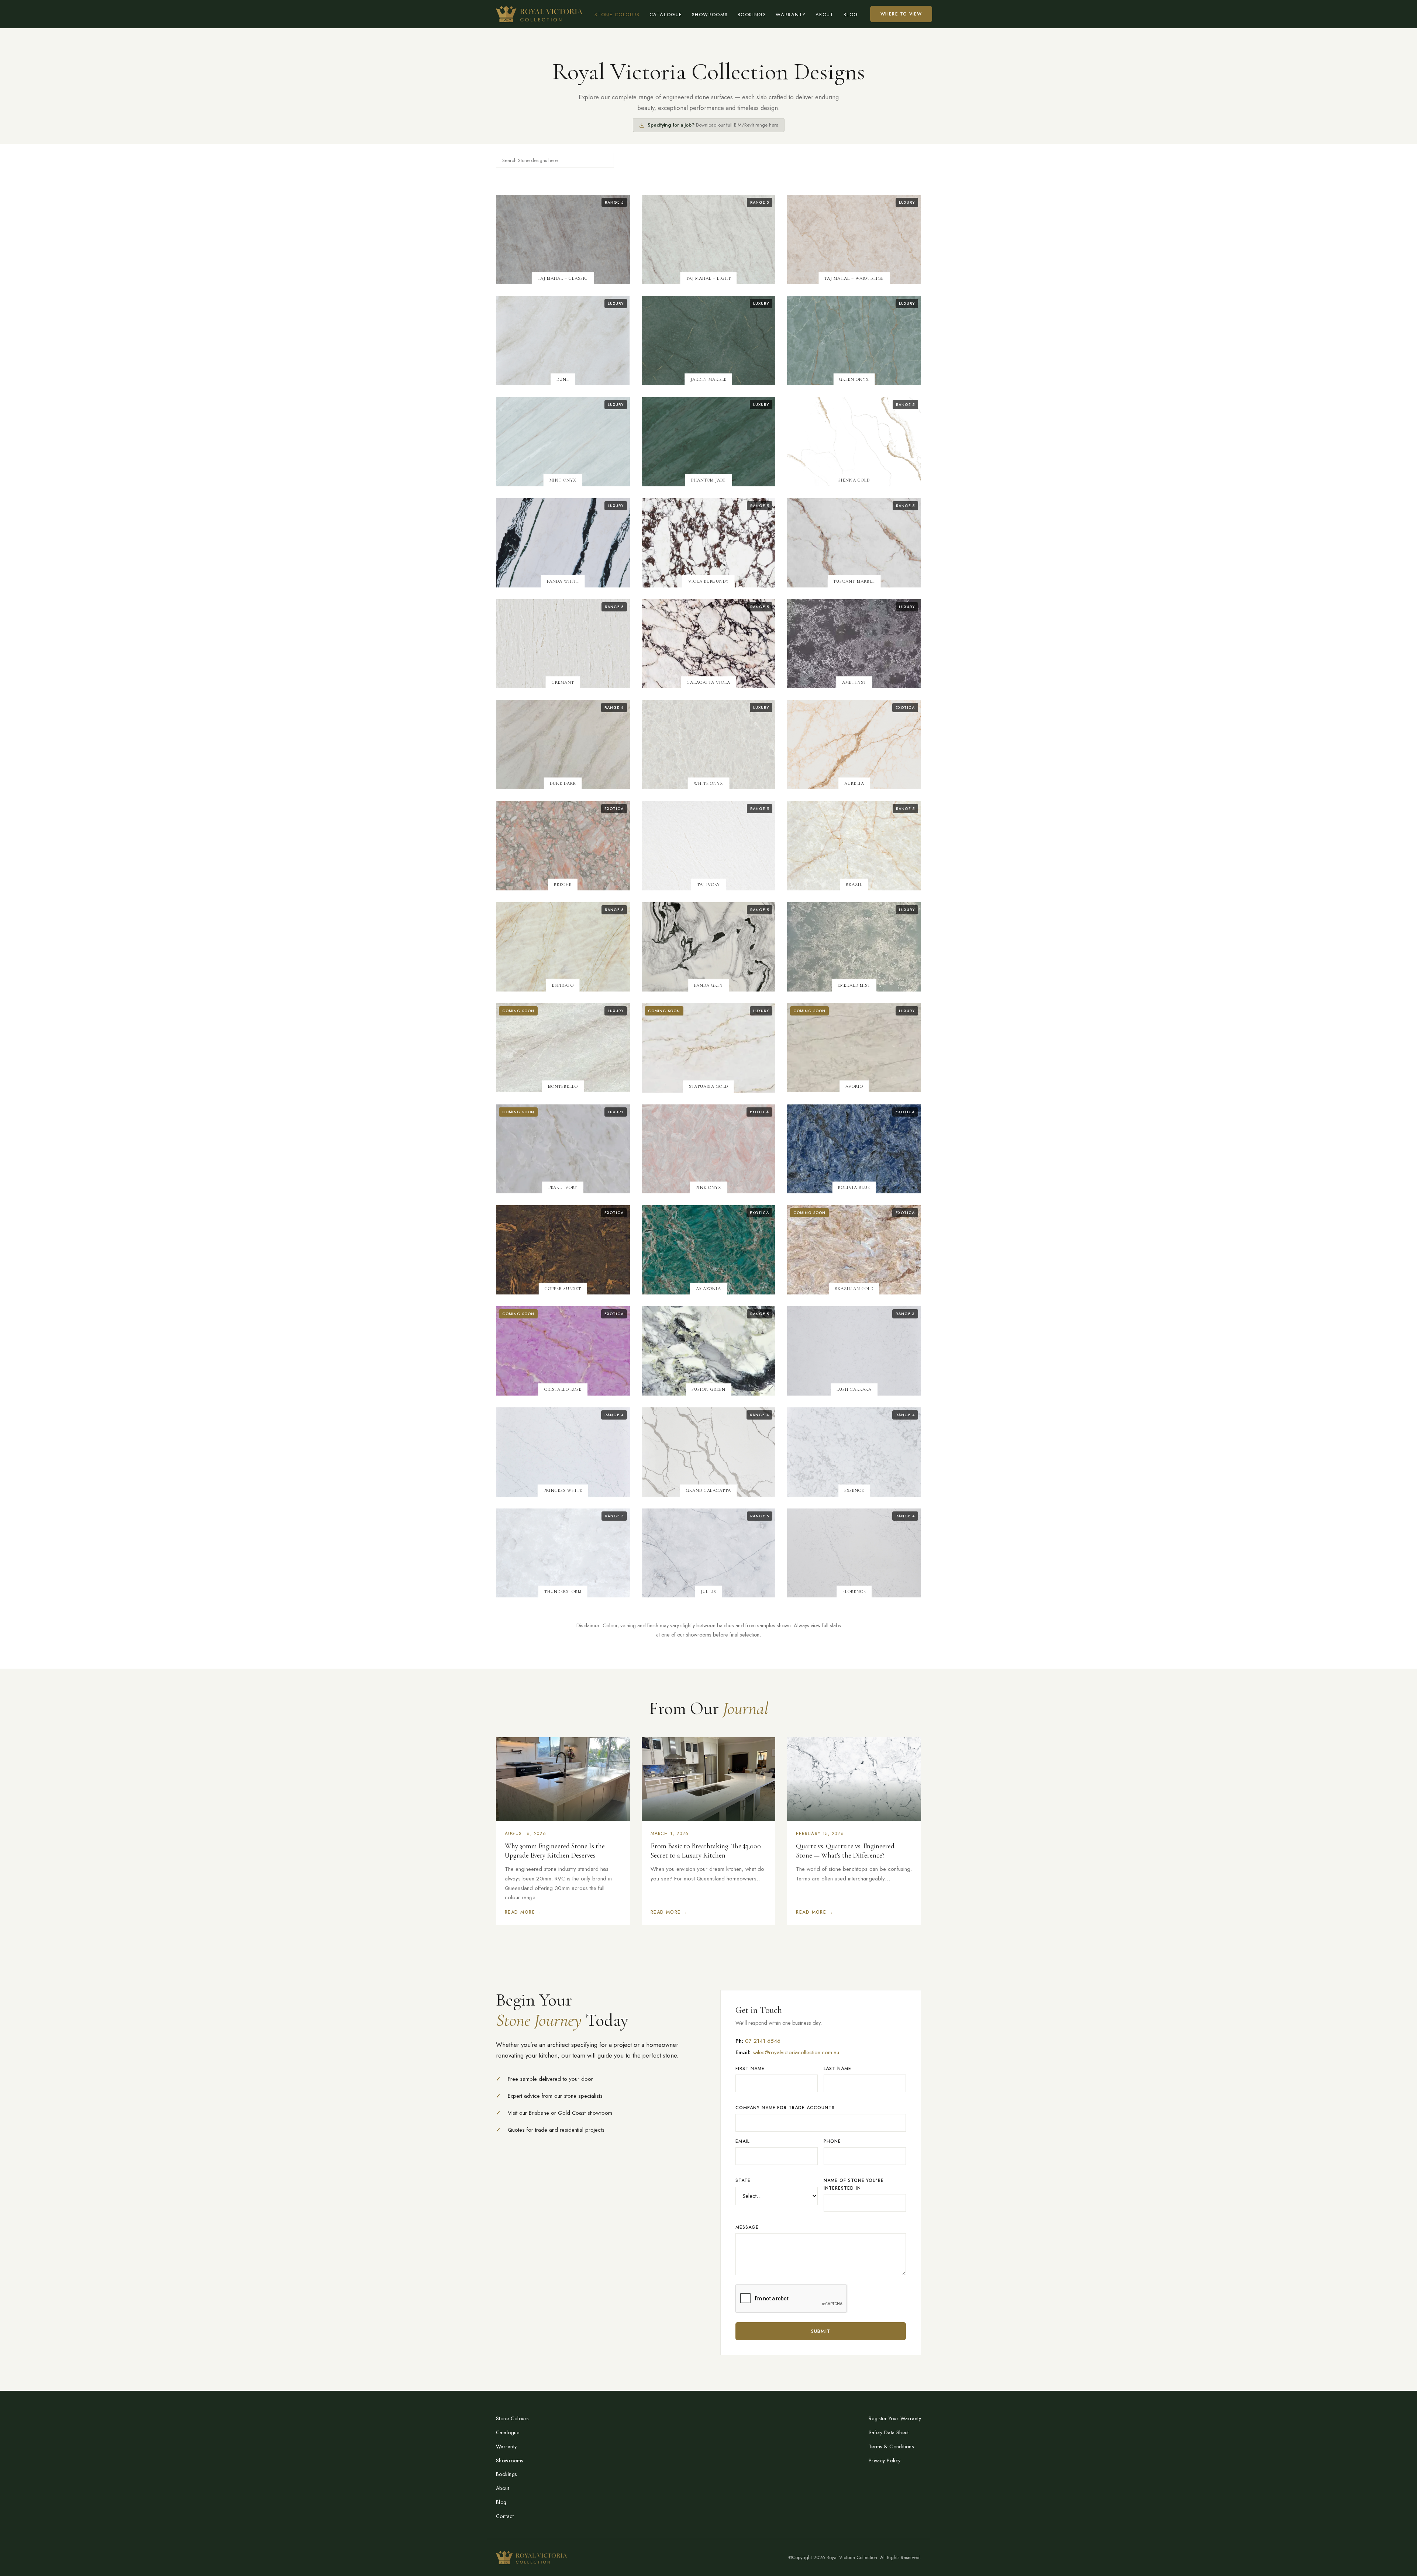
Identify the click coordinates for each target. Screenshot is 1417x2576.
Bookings (752, 15)
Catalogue (666, 15)
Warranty (791, 15)
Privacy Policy (885, 2461)
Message (747, 2227)
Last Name (837, 2069)
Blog (851, 15)
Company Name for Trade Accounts (785, 2108)
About (825, 15)
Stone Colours (617, 15)
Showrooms (710, 15)
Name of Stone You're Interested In (854, 2184)
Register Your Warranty (895, 2418)
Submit (821, 2331)
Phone (832, 2141)
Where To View (901, 14)
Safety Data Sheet (889, 2432)
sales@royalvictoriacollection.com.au (796, 2052)
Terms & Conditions (891, 2446)
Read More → (523, 1912)
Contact (505, 2516)
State (743, 2180)
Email (742, 2141)
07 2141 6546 (763, 2041)
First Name (750, 2069)
